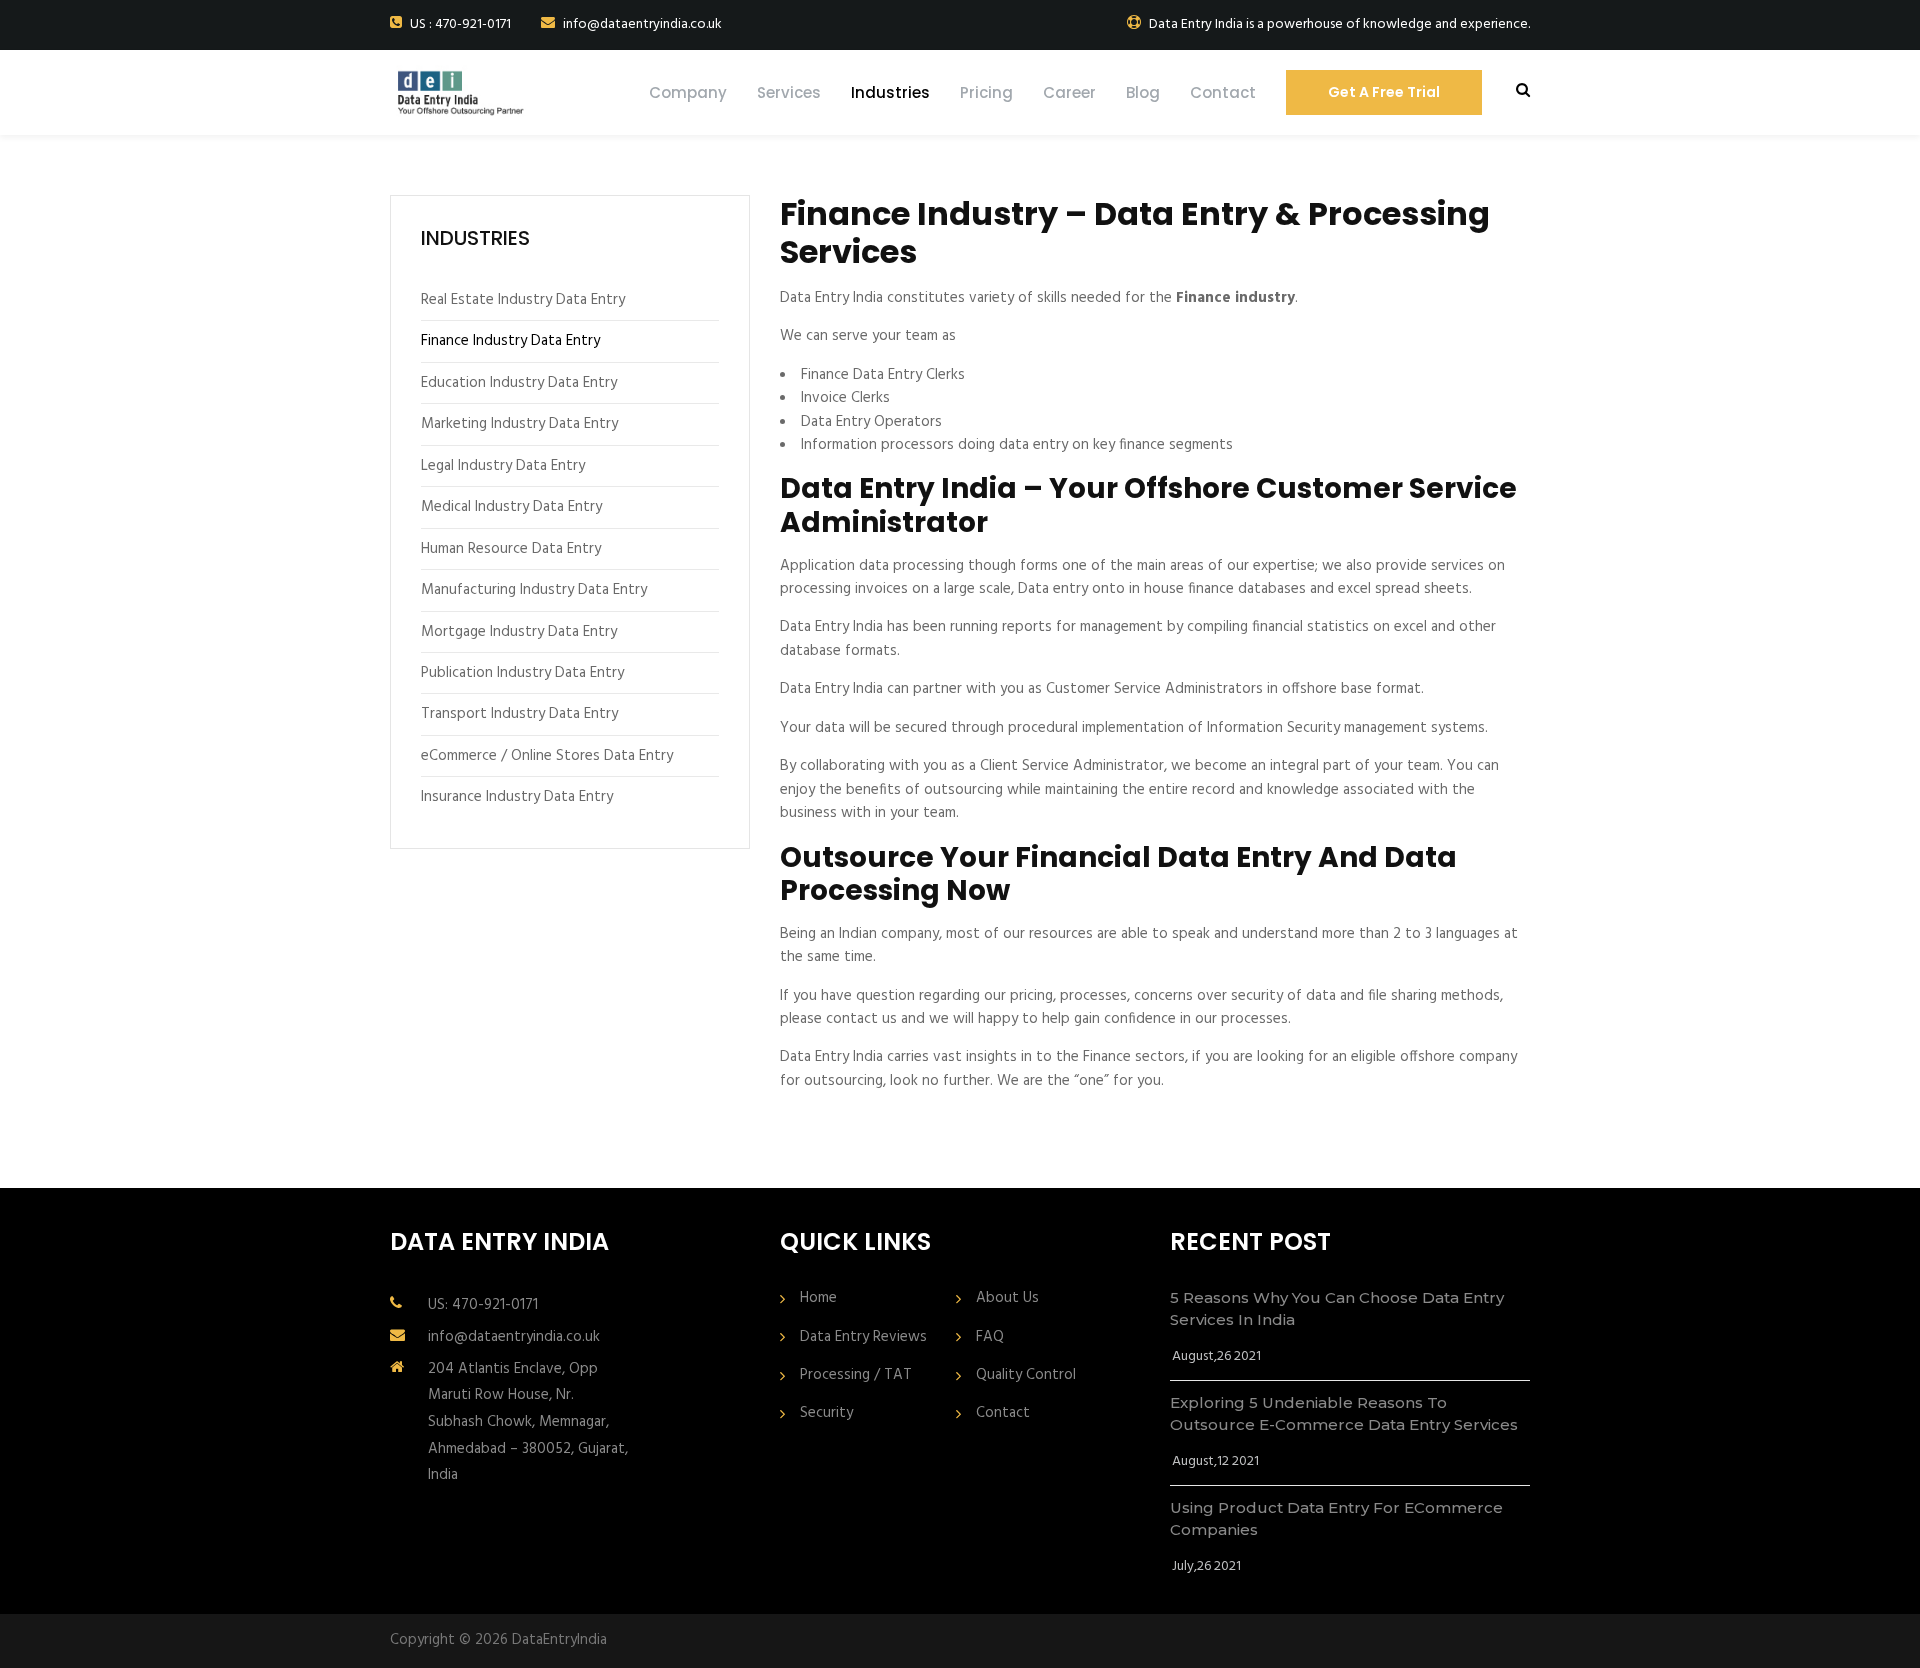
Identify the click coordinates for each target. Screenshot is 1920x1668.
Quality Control (1026, 1375)
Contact (1223, 92)
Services (789, 92)
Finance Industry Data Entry (510, 341)
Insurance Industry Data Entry (517, 797)
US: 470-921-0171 (483, 1305)
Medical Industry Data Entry (511, 507)
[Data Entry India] (481, 92)
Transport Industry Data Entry (519, 714)
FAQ (990, 1337)
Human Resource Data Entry (511, 549)
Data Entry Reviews (863, 1337)
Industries (890, 92)
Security (826, 1413)
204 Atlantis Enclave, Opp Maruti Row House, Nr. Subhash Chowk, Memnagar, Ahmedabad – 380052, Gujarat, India (528, 1422)
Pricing (986, 92)
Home (818, 1298)
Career (1069, 92)
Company (688, 92)
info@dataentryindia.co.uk (514, 1337)
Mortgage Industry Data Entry (519, 632)
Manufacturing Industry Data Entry (534, 590)
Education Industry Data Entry (519, 383)
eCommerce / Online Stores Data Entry (547, 756)
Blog (1143, 92)
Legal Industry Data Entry (503, 466)
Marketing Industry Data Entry (519, 424)
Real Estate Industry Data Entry (523, 300)
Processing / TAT (856, 1375)
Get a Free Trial (1384, 92)
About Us (1007, 1298)
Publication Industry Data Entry (522, 673)
